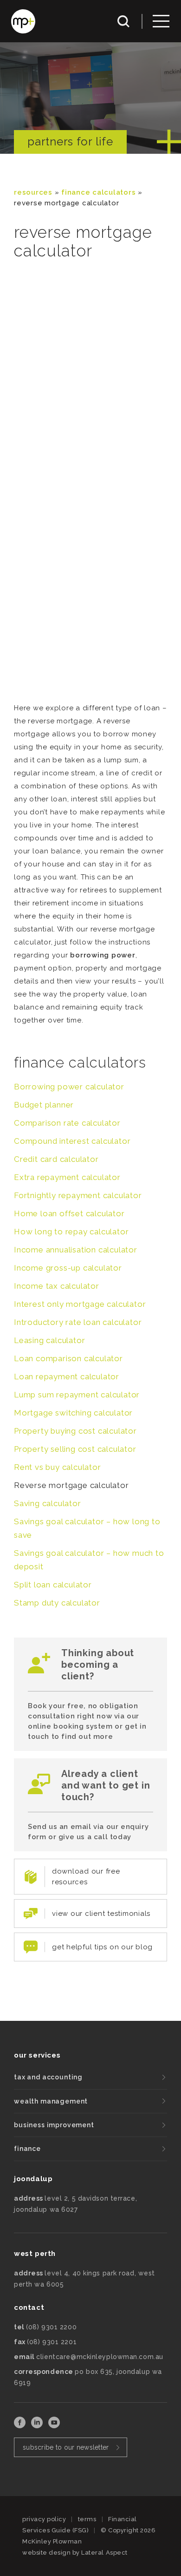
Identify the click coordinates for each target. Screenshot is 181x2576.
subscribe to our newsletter (66, 2447)
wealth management (51, 2101)
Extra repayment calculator (67, 1177)
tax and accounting (48, 2077)
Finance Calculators (98, 192)
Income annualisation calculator (76, 1250)
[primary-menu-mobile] (161, 21)
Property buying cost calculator (75, 1431)
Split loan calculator (53, 1585)
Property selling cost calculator (75, 1449)
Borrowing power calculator (69, 1087)
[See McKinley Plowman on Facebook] (21, 2426)
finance (27, 2149)
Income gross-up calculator (68, 1268)
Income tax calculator (57, 1286)
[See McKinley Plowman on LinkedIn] (38, 2426)
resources (33, 192)
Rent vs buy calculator (58, 1467)
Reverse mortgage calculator (71, 1485)
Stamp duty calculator (57, 1603)
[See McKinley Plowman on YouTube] (54, 2426)
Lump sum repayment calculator (77, 1395)
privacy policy (44, 2519)
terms (87, 2519)
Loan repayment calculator (67, 1376)
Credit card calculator (56, 1159)
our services (37, 2055)
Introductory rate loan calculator (78, 1322)
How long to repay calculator (71, 1232)
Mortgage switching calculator (73, 1413)
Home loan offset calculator (69, 1213)
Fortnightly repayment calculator (78, 1195)
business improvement (54, 2125)
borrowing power (103, 955)
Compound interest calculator (72, 1141)
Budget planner (44, 1105)
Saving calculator (48, 1503)
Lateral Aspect (104, 2553)
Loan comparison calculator (68, 1358)
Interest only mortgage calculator (80, 1304)
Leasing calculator (49, 1340)
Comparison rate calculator (67, 1123)
